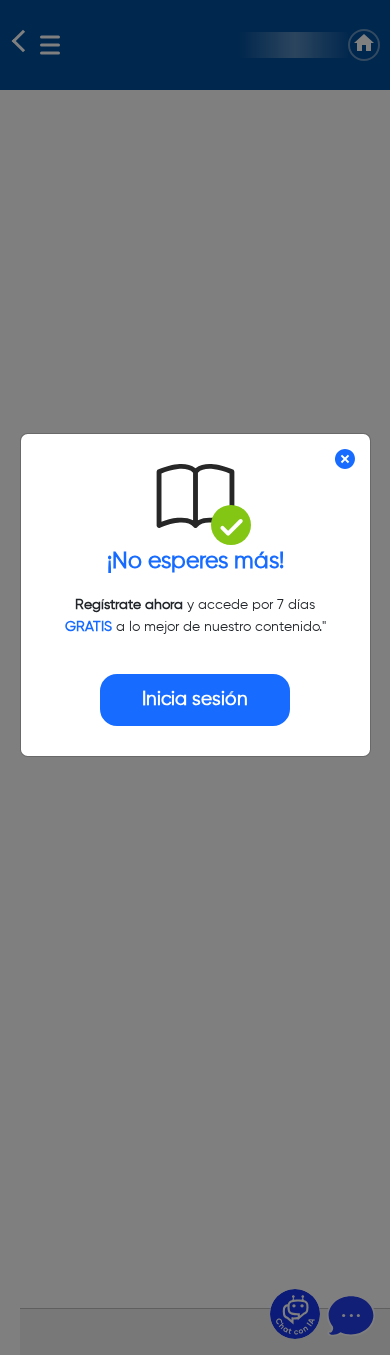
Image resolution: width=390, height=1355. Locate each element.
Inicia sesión (195, 699)
